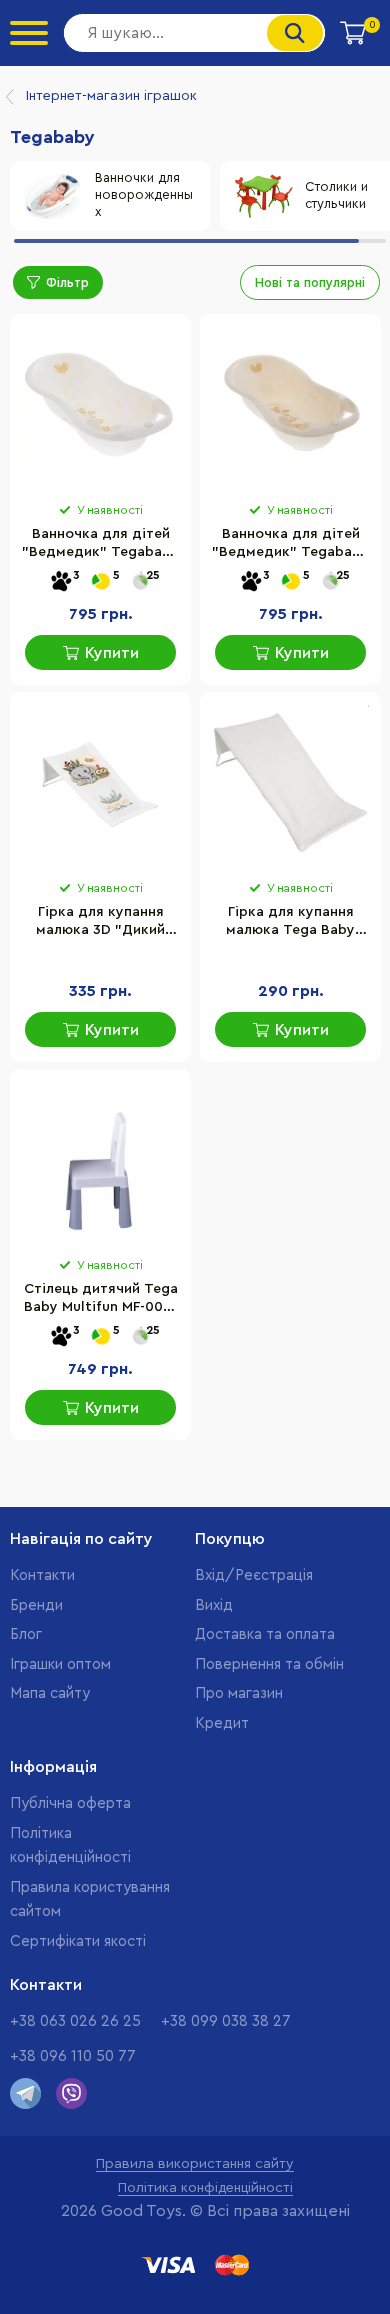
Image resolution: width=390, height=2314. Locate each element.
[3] (61, 582)
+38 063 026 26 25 (75, 2021)
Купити (112, 653)
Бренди (36, 1605)
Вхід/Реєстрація (254, 1575)
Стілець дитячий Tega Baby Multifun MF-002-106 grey (101, 1300)
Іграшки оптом (60, 1664)
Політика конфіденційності (205, 2188)
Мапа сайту (50, 1693)
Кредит (222, 1723)
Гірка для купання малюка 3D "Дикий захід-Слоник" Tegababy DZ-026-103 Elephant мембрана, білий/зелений (101, 923)
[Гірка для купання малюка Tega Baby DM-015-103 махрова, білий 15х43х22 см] (290, 784)
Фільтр (67, 282)
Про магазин (239, 1693)
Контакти (42, 1575)
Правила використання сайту (195, 2164)
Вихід (214, 1605)
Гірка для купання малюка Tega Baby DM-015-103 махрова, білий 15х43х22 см (290, 923)
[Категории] (29, 33)
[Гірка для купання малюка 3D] (100, 784)
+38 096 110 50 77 (73, 2056)
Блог (26, 1634)
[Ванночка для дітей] (100, 406)
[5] (101, 582)
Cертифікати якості (78, 1941)
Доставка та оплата (265, 1634)
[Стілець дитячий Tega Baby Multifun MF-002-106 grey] (100, 1161)
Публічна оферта (70, 1803)
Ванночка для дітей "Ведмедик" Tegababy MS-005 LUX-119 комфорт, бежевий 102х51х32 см (290, 545)
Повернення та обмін (269, 1664)
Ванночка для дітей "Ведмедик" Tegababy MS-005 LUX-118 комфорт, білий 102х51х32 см (100, 545)
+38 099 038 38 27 (226, 2021)
